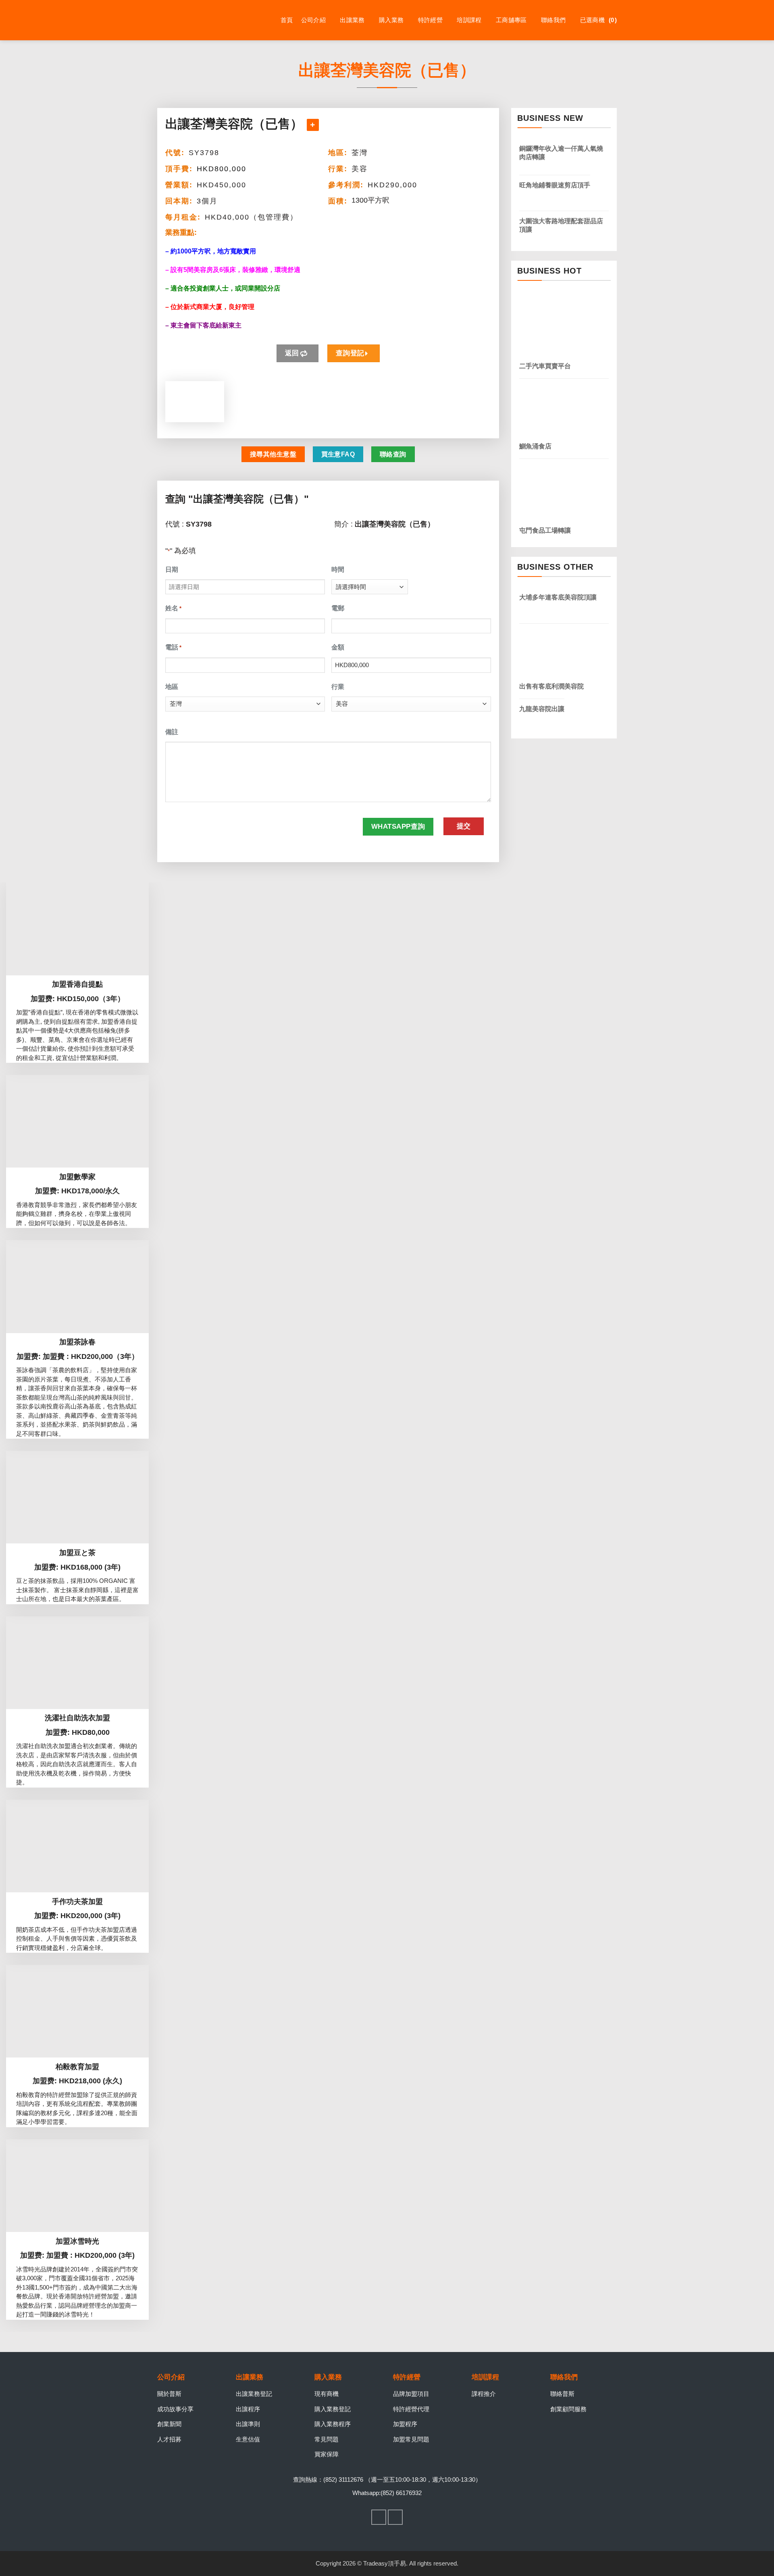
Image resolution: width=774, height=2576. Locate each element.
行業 (338, 687)
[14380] (313, 125)
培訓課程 (469, 20)
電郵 (338, 608)
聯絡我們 (553, 20)
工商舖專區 (511, 20)
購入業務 (391, 20)
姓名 (173, 608)
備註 (172, 732)
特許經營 (430, 20)
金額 (338, 647)
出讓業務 (352, 20)
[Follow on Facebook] (379, 2517)
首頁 (287, 20)
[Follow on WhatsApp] (395, 2517)
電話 (173, 647)
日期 (172, 569)
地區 (172, 687)
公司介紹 (313, 20)
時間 (338, 569)
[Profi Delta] (198, 20)
